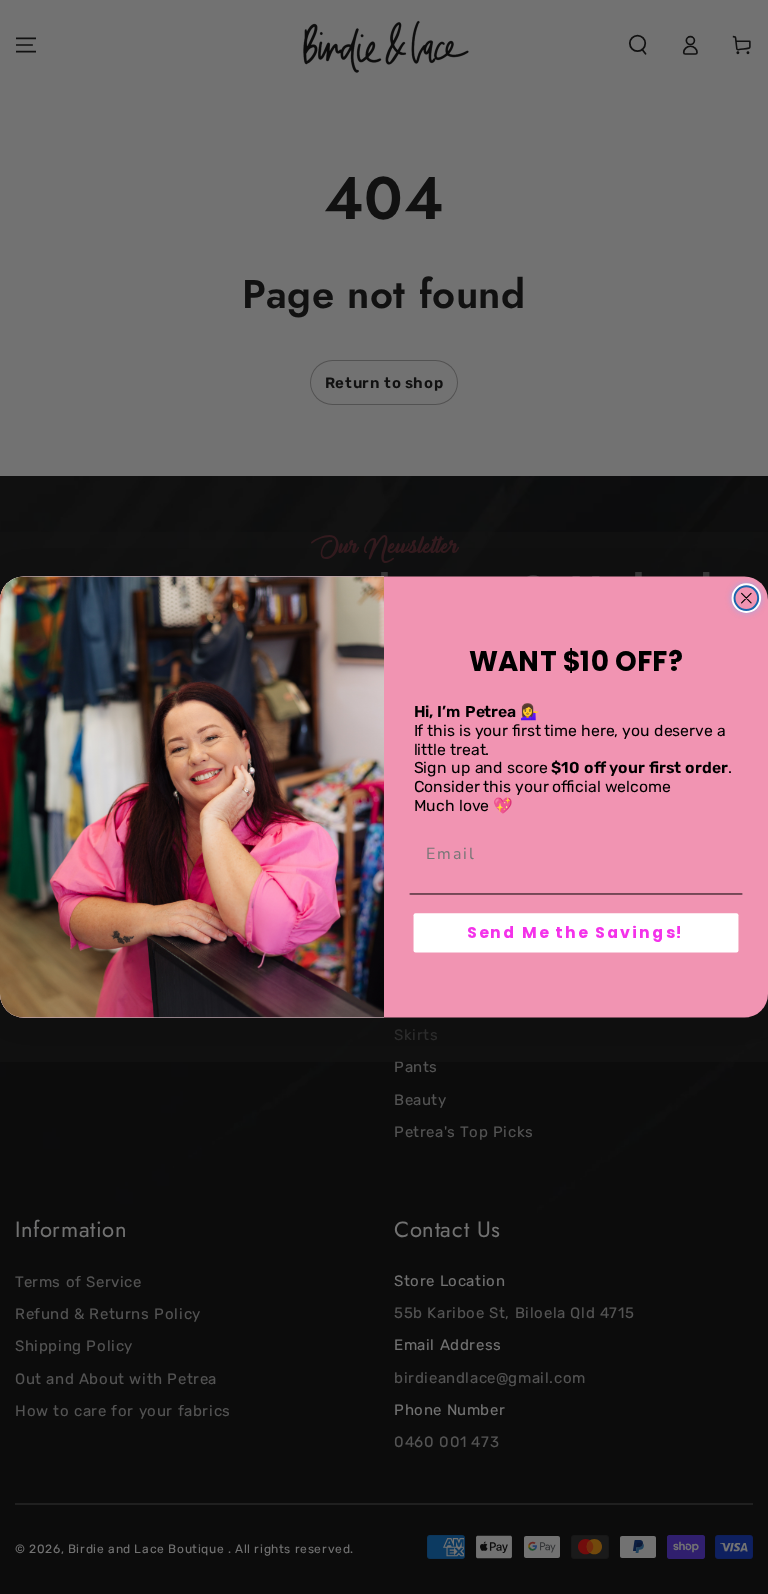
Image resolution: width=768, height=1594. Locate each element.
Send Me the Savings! (576, 932)
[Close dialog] (747, 598)
